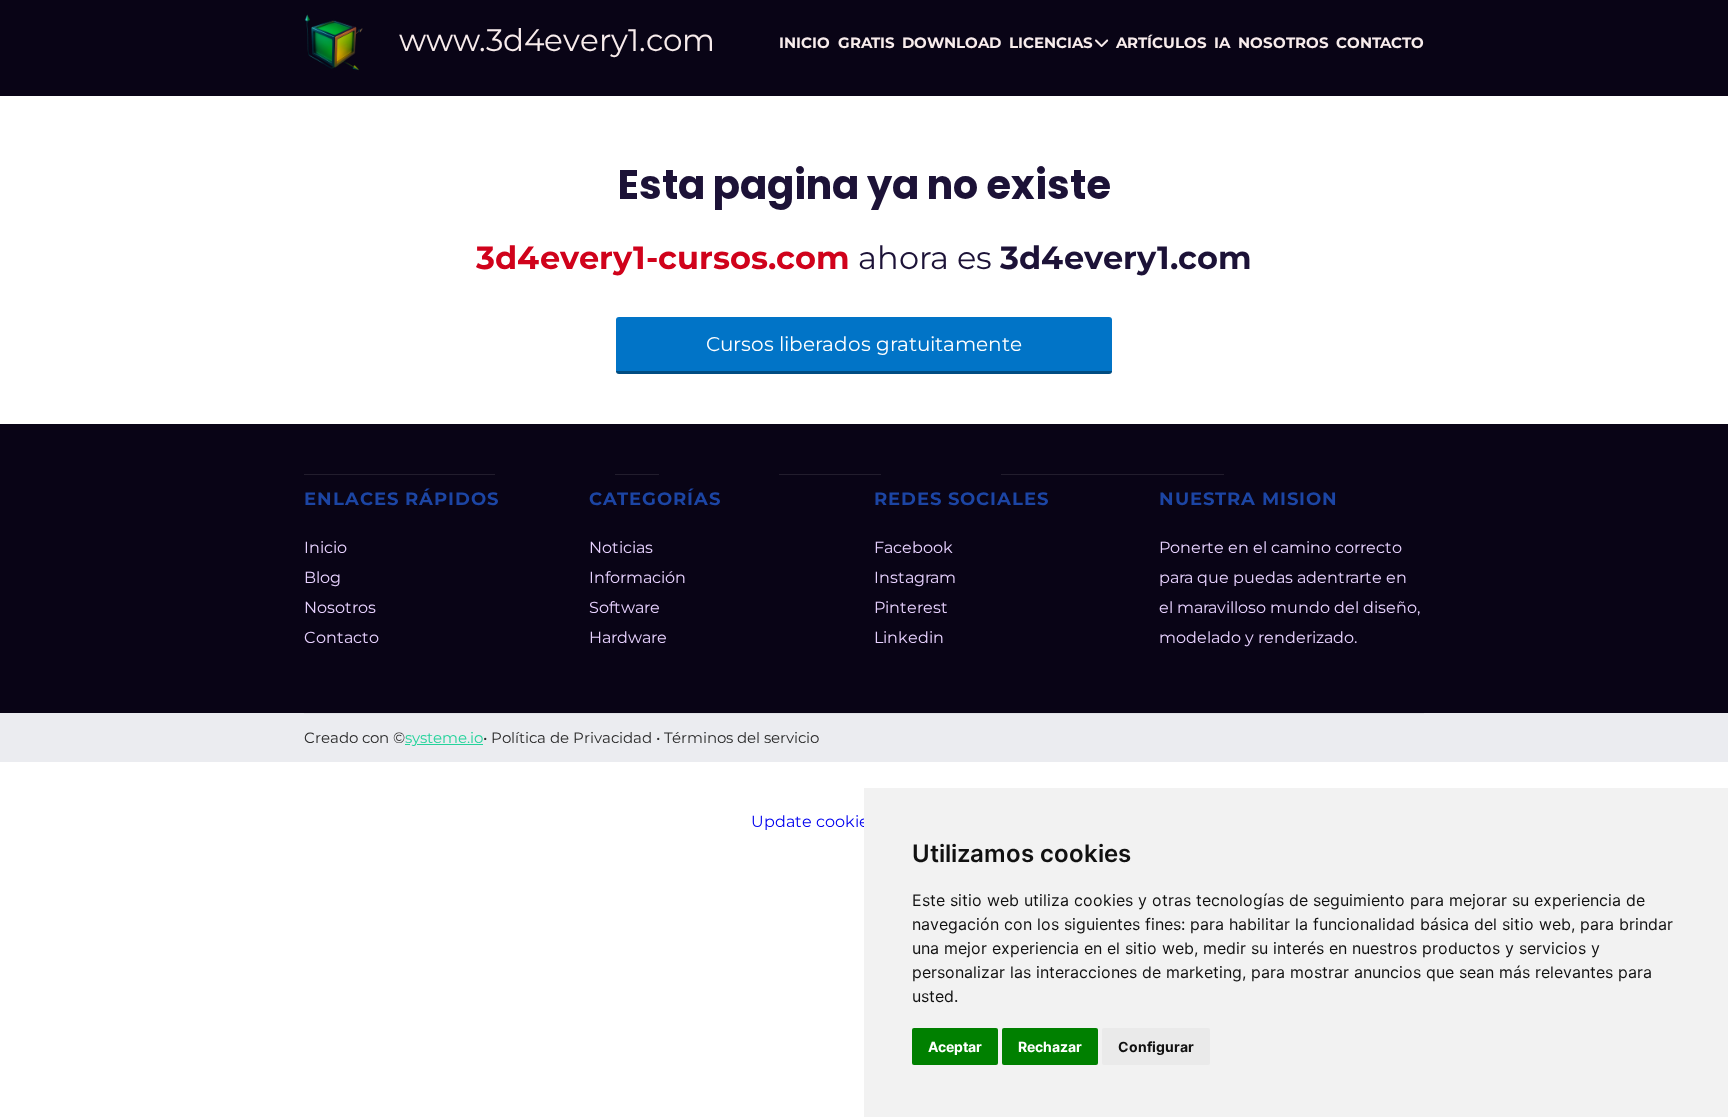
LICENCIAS (1051, 42)
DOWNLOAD (951, 42)
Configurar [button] (1156, 1046)
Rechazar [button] (1050, 1046)
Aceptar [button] (955, 1046)
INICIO (804, 42)
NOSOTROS (1283, 42)
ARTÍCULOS (1161, 42)
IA (1222, 42)
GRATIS (866, 42)
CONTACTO (1380, 42)
